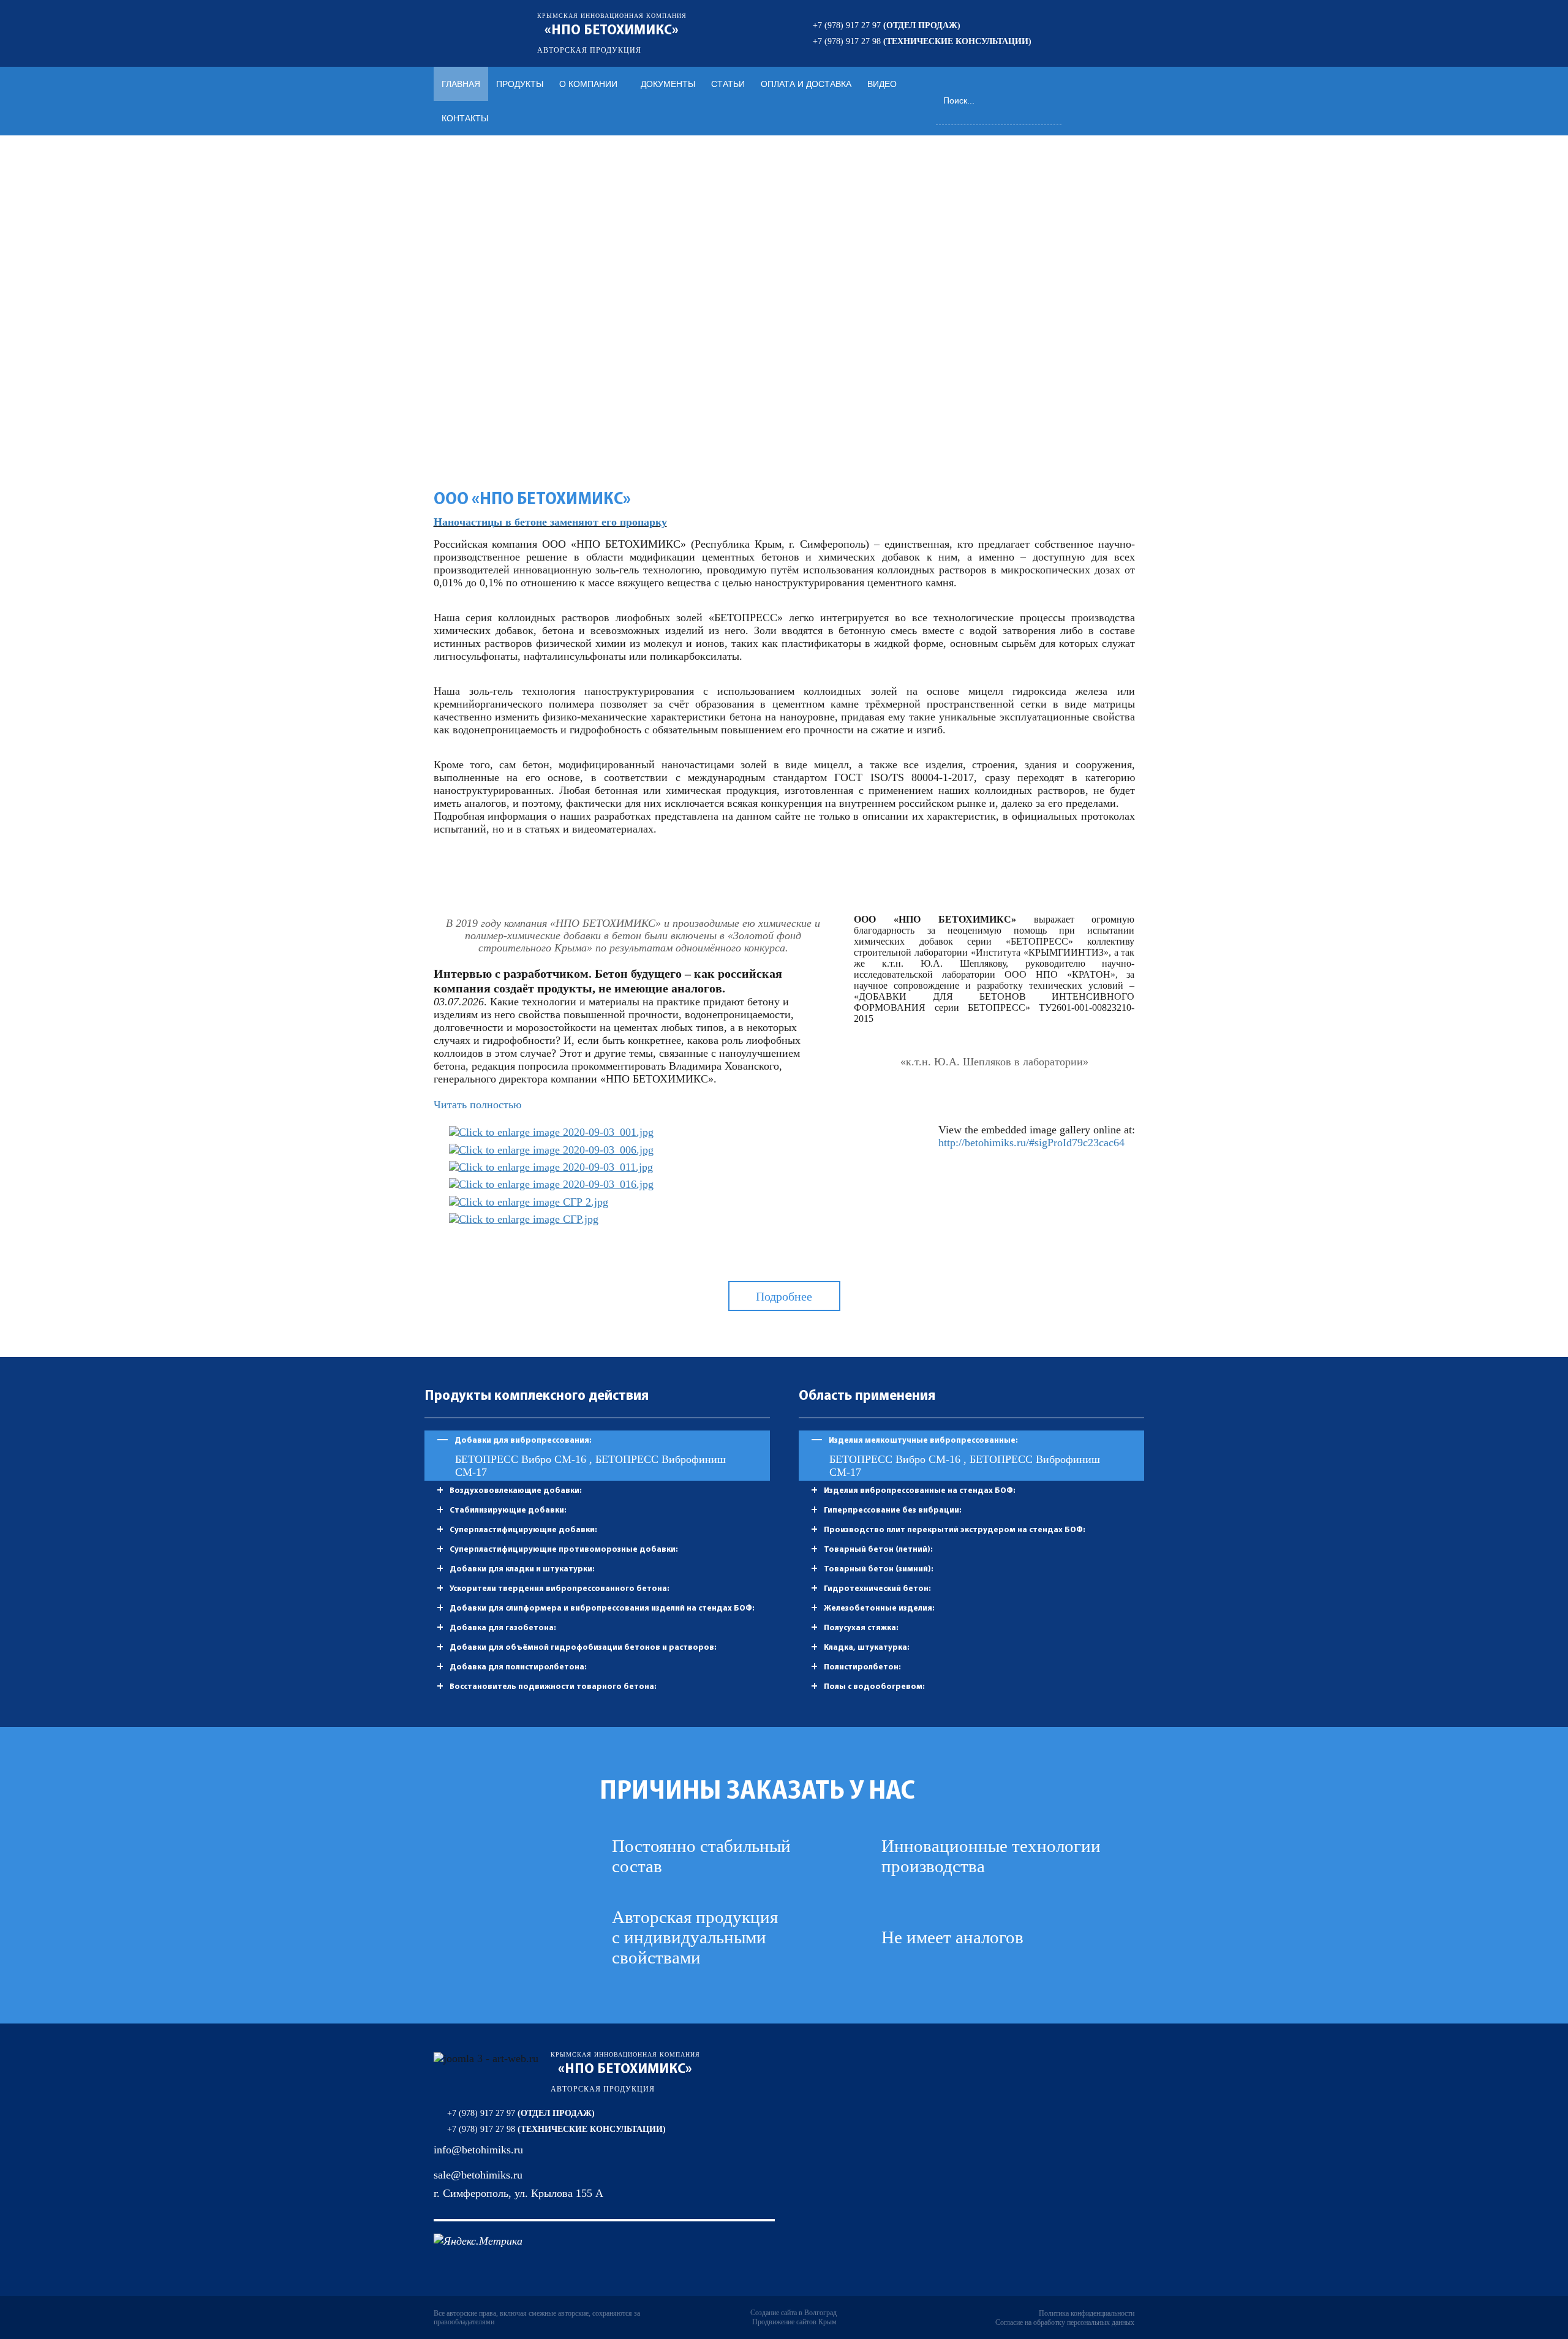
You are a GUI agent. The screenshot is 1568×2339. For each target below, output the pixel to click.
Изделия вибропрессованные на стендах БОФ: (920, 1491)
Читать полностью (477, 1105)
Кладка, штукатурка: (867, 1648)
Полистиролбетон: (862, 1667)
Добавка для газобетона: (503, 1628)
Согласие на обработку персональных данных (1065, 2322)
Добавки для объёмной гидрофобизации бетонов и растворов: (583, 1648)
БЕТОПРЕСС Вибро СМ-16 (522, 1459)
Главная (461, 84)
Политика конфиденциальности (1087, 2313)
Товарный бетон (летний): (878, 1550)
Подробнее (784, 1296)
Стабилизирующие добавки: (508, 1510)
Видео (882, 84)
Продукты (520, 84)
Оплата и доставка (806, 84)
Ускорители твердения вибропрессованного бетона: (560, 1589)
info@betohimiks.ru (478, 2150)
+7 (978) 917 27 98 (922, 41)
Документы (668, 84)
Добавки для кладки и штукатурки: (522, 1569)
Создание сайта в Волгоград (793, 2313)
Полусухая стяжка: (861, 1628)
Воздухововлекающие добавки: (516, 1491)
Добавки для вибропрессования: (523, 1441)
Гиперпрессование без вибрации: (893, 1510)
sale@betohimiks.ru (478, 2175)
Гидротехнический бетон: (877, 1589)
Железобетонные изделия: (879, 1608)
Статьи (728, 84)
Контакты (465, 118)
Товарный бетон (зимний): (879, 1569)
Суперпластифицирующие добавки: (523, 1530)
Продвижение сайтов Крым (794, 2322)
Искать (1053, 100)
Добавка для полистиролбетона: (518, 1667)
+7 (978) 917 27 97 (887, 25)
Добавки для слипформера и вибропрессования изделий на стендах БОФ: (602, 1608)
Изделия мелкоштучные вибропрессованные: (923, 1441)
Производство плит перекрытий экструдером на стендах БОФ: (955, 1530)
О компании (588, 84)
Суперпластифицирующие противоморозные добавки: (564, 1550)
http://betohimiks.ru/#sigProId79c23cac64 (1031, 1143)
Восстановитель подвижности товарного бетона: (553, 1687)
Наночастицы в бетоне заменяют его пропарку (550, 522)
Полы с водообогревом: (874, 1687)
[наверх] (1543, 2265)
